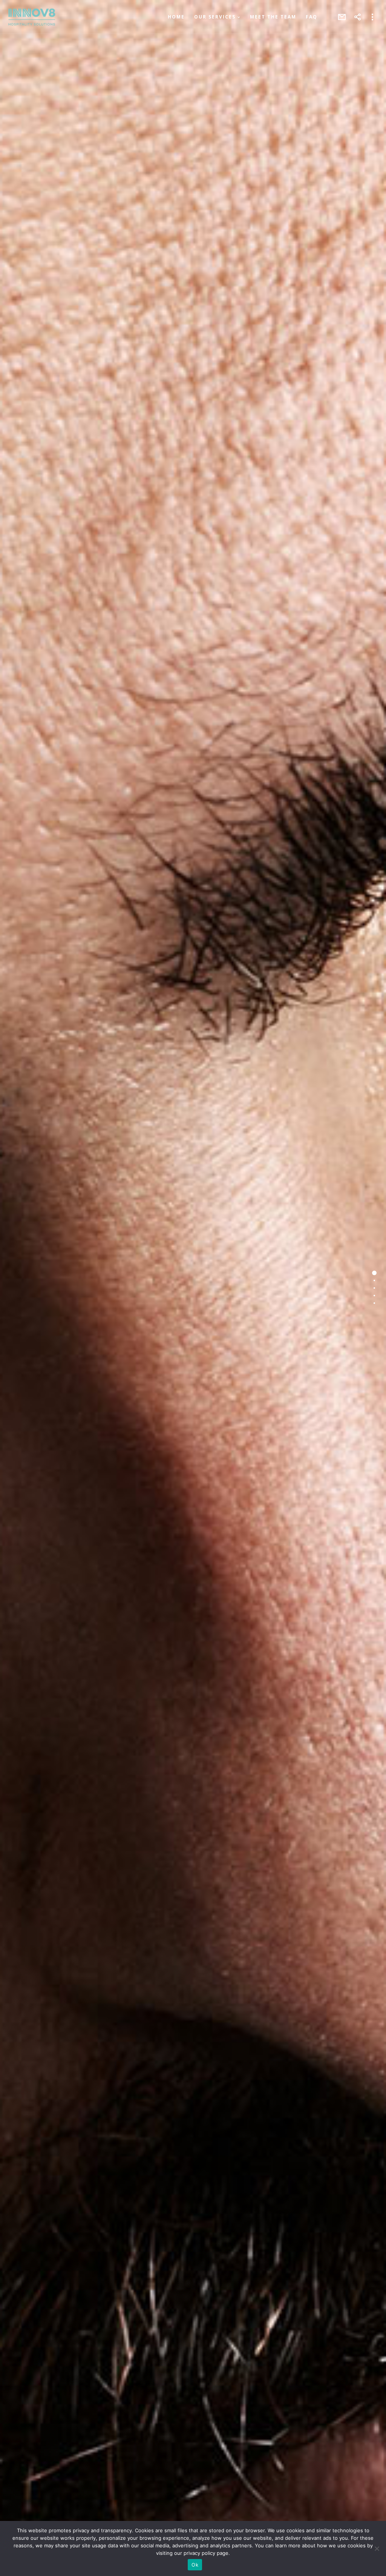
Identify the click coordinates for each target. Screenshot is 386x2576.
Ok (195, 2565)
